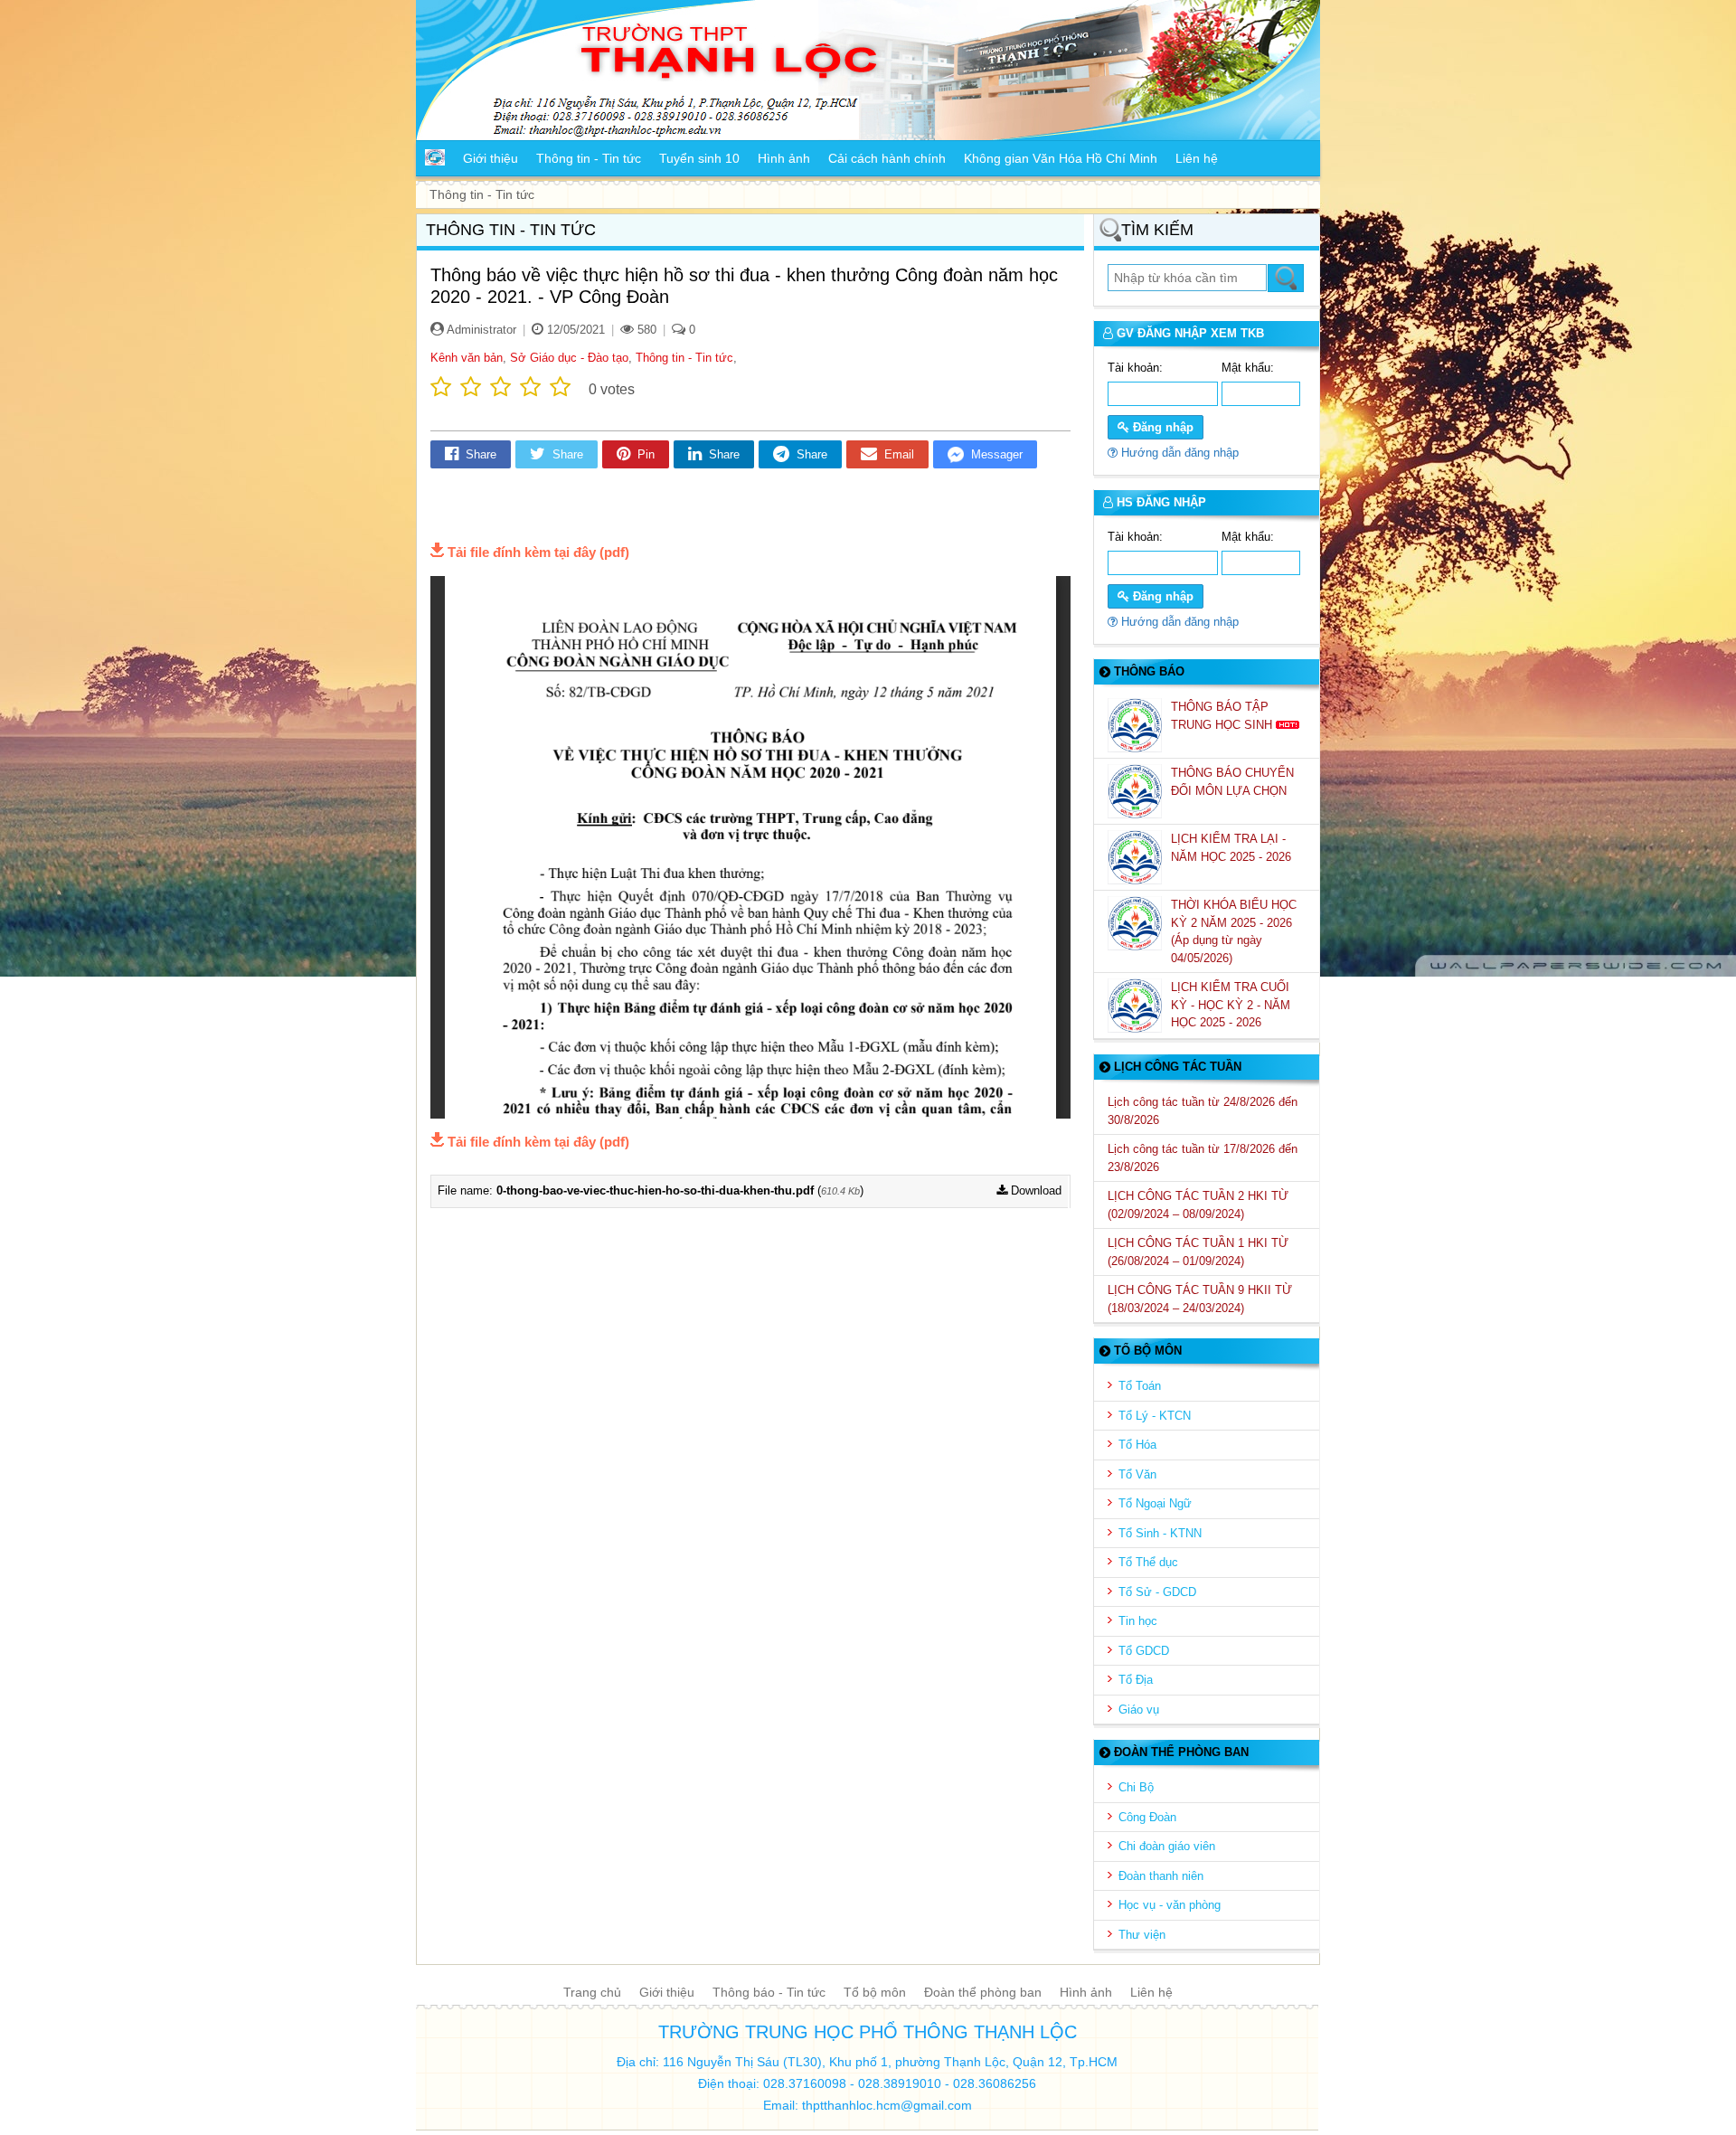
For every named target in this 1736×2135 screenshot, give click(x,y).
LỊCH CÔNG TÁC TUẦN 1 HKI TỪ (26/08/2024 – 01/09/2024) (1198, 1252)
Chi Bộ (1136, 1787)
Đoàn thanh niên (1161, 1876)
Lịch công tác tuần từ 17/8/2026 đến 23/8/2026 (1203, 1158)
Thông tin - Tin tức (684, 358)
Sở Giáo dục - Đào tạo (569, 358)
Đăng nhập (1161, 427)
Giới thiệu (667, 1992)
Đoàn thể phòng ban (983, 1992)
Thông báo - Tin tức (769, 1992)
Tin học (1138, 1621)
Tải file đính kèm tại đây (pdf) (538, 552)
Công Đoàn (1147, 1817)
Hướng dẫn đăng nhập (1178, 453)
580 (645, 330)
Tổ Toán (1140, 1386)
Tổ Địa (1136, 1680)
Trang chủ (592, 1992)
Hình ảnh (1086, 1992)
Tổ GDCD (1144, 1651)
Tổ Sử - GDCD (1157, 1592)
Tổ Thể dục (1148, 1562)
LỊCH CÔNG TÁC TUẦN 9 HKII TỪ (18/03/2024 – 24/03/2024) (1200, 1299)
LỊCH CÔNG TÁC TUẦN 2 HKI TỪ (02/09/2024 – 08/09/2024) (1198, 1205)
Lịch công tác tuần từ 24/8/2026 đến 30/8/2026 (1203, 1111)
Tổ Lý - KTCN (1155, 1416)
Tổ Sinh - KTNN (1160, 1533)
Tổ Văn (1137, 1474)
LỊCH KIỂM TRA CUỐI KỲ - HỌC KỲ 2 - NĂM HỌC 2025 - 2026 (1231, 1005)
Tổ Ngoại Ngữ (1155, 1503)
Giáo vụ (1139, 1710)
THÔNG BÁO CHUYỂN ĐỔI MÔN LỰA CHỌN (1232, 782)
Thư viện (1142, 1935)
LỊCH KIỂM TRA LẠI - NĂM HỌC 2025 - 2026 (1233, 848)
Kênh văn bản (467, 358)
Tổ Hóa (1137, 1445)
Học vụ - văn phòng (1170, 1905)
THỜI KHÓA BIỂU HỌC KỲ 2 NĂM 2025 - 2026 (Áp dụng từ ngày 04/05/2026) (1234, 931)
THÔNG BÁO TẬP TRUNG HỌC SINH (1223, 716)
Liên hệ (1151, 1992)
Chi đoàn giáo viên (1167, 1846)
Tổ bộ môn (875, 1992)
